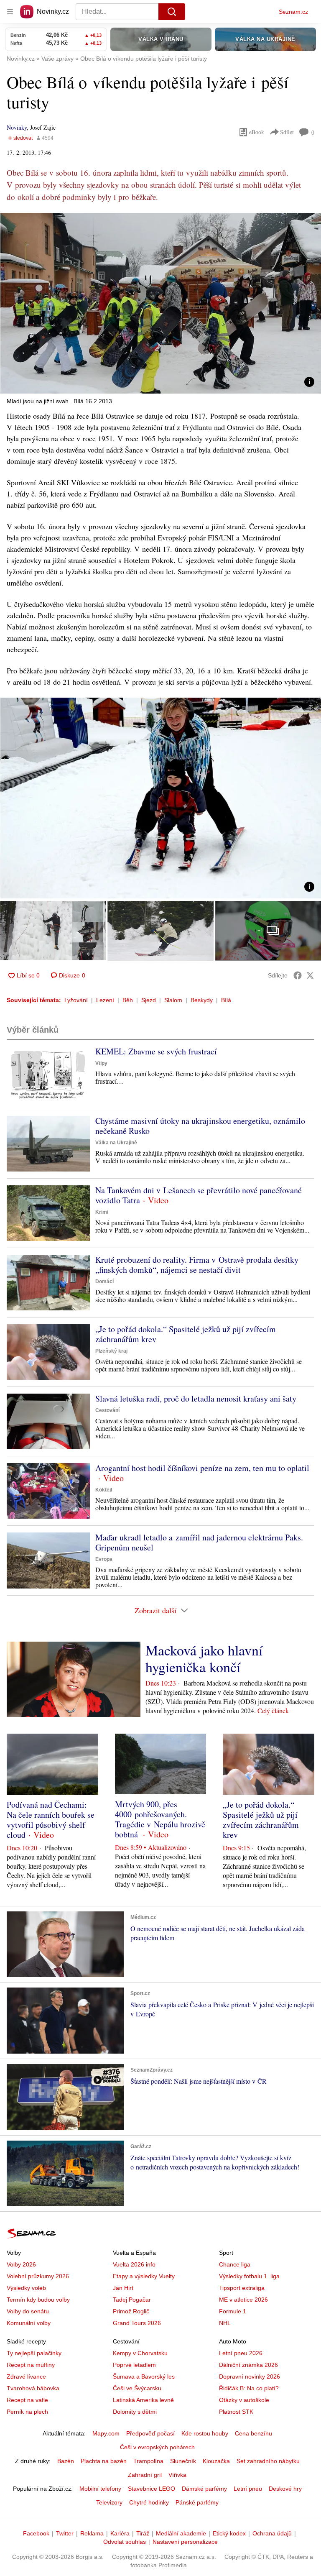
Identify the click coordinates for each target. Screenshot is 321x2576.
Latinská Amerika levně (143, 2400)
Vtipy (101, 1063)
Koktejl (104, 1490)
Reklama (92, 2533)
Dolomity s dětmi (135, 2412)
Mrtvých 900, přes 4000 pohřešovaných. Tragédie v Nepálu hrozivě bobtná (160, 1819)
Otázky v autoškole (244, 2400)
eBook (257, 132)
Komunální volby (29, 2323)
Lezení (105, 1000)
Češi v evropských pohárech (157, 2447)
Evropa (104, 1559)
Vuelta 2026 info (134, 2264)
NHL (225, 2323)
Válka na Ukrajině (116, 1143)
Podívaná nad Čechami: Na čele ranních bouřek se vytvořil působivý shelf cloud (51, 1820)
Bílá (226, 1000)
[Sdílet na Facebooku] (298, 975)
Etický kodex (229, 2533)
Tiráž (143, 2533)
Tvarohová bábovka (33, 2388)
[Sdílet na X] (310, 975)
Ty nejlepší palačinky (34, 2353)
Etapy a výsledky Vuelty (144, 2276)
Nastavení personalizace (185, 2542)
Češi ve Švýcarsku (137, 2388)
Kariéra (120, 2533)
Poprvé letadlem (134, 2365)
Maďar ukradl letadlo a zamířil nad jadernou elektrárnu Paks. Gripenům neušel (199, 1542)
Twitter (65, 2533)
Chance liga (235, 2264)
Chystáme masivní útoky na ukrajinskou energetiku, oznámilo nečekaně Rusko (200, 1126)
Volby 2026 (21, 2264)
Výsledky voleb (26, 2288)
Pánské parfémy (197, 2502)
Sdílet (287, 132)
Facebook (36, 2533)
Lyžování (76, 1000)
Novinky (17, 127)
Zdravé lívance (26, 2376)
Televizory (109, 2502)
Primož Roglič (131, 2311)
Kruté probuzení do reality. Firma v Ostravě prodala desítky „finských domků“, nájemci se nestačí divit (197, 1265)
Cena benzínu (253, 2433)
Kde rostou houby (205, 2433)
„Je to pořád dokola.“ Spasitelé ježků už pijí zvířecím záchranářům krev (186, 1334)
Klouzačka (216, 2461)
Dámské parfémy (204, 2489)
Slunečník (183, 2461)
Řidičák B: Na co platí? (249, 2388)
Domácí (104, 1282)
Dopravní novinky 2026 (250, 2376)
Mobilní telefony (100, 2489)
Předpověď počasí (150, 2433)
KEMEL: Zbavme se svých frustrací (156, 1051)
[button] (160, 303)
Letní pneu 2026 (241, 2353)
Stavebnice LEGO (152, 2489)
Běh (128, 1000)
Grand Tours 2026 (137, 2323)
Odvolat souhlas (125, 2542)
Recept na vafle (27, 2400)
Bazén (66, 2461)
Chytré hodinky (149, 2502)
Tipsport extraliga (242, 2288)
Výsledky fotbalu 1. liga (249, 2276)
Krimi (102, 1212)
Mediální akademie (181, 2533)
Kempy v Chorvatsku (140, 2353)
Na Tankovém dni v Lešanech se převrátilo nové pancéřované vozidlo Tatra (199, 1195)
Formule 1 (233, 2311)
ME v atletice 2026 (243, 2300)
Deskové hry (285, 2489)
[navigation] (10, 12)
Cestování (107, 1410)
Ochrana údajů (272, 2533)
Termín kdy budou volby (38, 2300)
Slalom (173, 1000)
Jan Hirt (123, 2288)
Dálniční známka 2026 (248, 2365)
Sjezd (149, 1000)
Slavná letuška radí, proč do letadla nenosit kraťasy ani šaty (196, 1398)
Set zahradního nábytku (268, 2461)
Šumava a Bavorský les (144, 2376)
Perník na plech (27, 2412)
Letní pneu (248, 2489)
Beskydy (202, 1000)
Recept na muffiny (31, 2365)
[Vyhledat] (172, 12)
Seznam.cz (293, 12)
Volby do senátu (28, 2311)
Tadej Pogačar (132, 2300)
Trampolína (148, 2461)
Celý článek (273, 1710)
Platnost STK (236, 2412)
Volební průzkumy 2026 (38, 2276)
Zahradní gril (145, 2475)
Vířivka (177, 2475)
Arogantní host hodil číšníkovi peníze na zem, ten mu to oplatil (202, 1468)
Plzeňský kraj (111, 1351)
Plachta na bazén (104, 2461)
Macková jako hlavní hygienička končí (204, 1658)
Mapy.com (106, 2433)
